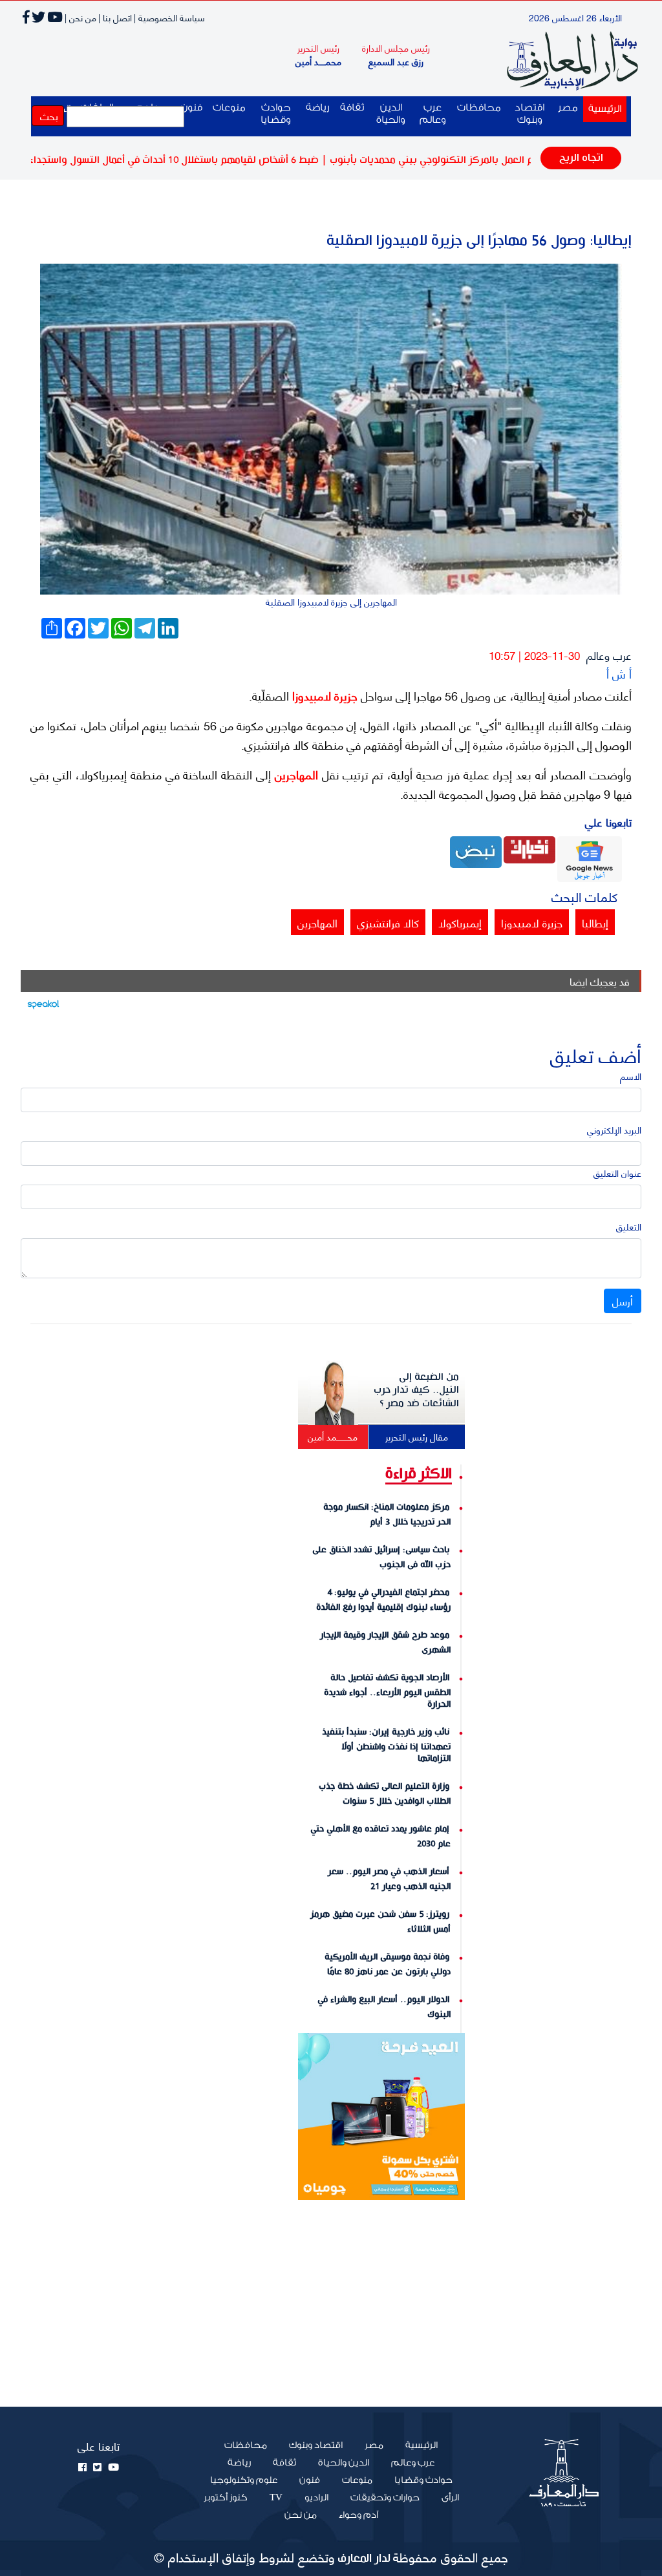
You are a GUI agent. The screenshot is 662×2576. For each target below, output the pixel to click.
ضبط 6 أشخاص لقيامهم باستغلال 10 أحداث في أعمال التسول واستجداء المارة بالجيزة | (193, 160)
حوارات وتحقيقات (385, 2498)
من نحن (301, 2515)
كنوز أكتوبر (226, 2498)
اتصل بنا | (115, 17)
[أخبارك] (529, 848)
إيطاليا (595, 922)
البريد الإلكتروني (614, 1129)
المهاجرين (294, 774)
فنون (310, 2480)
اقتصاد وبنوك (529, 114)
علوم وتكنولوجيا (244, 2480)
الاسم (631, 1076)
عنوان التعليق (617, 1173)
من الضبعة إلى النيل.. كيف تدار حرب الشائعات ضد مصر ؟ (416, 1390)
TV (276, 2498)
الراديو (316, 2498)
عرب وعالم (433, 114)
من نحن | (80, 17)
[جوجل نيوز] (590, 857)
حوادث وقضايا (276, 114)
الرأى (450, 2498)
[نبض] (476, 851)
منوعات (229, 108)
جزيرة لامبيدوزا (323, 695)
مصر (568, 108)
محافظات (479, 108)
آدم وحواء (358, 2515)
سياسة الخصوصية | (169, 17)
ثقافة (352, 108)
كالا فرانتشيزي (388, 922)
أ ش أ (619, 673)
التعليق (629, 1226)
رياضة (318, 108)
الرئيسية (602, 109)
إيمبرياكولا (460, 922)
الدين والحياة (391, 114)
